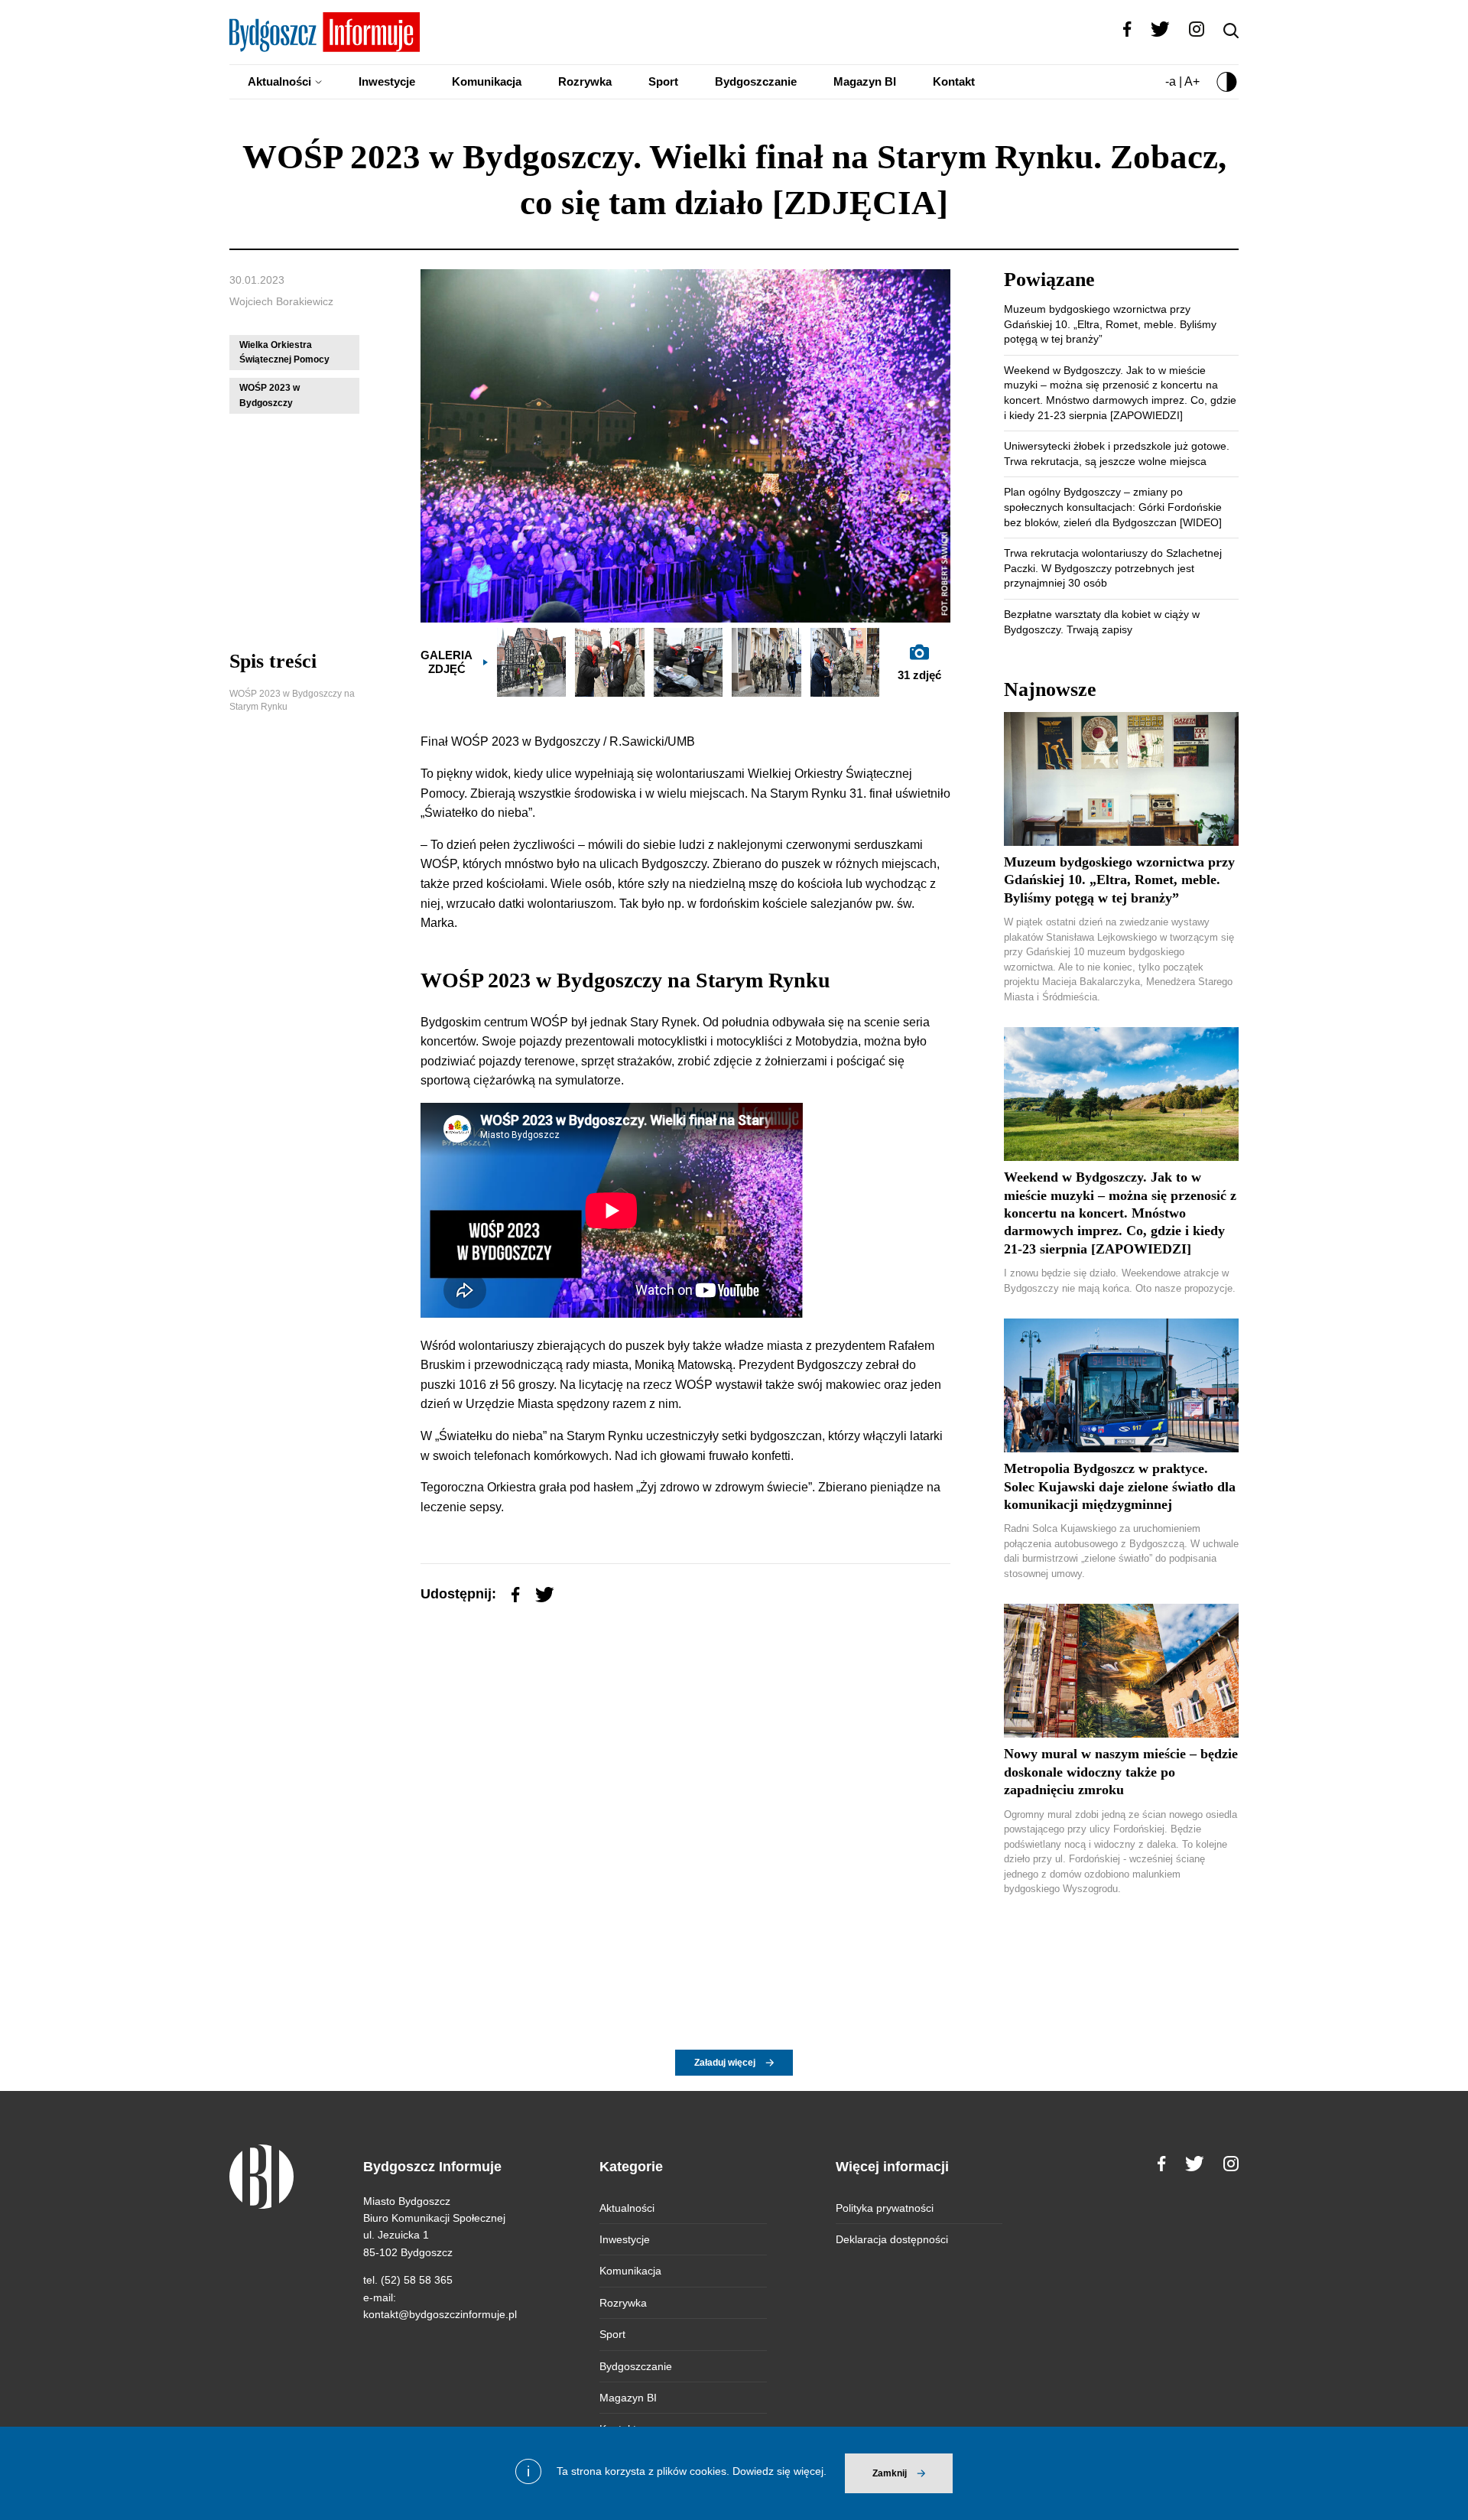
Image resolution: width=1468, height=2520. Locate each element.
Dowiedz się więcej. (779, 2471)
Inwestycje (387, 81)
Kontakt (954, 81)
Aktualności (279, 81)
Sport (663, 81)
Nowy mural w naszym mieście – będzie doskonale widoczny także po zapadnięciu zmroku (1121, 1772)
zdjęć (919, 675)
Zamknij (890, 2473)
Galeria (447, 662)
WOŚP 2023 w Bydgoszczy (270, 395)
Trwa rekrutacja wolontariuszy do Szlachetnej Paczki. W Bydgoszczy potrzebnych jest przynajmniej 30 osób (1113, 568)
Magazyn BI (865, 81)
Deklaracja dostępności (892, 2239)
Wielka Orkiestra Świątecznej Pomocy (284, 352)
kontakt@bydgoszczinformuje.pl (440, 2314)
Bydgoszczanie (756, 81)
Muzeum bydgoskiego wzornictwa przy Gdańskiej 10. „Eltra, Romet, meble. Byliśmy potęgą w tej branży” (1110, 324)
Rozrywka (585, 81)
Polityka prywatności (885, 2208)
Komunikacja (487, 81)
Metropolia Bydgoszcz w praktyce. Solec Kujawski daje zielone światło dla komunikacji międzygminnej (1120, 1486)
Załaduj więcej (725, 2063)
